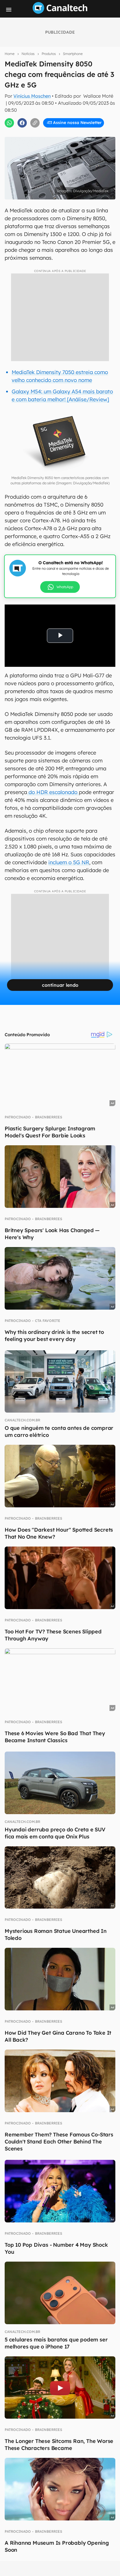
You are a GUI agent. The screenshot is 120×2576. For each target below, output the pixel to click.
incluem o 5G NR (69, 862)
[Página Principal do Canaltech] (60, 12)
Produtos (49, 54)
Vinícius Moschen (32, 96)
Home (10, 54)
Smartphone (73, 54)
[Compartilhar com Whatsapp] (9, 123)
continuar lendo (60, 985)
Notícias (28, 54)
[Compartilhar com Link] (35, 123)
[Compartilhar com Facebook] (22, 123)
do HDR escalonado (53, 792)
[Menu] (9, 10)
